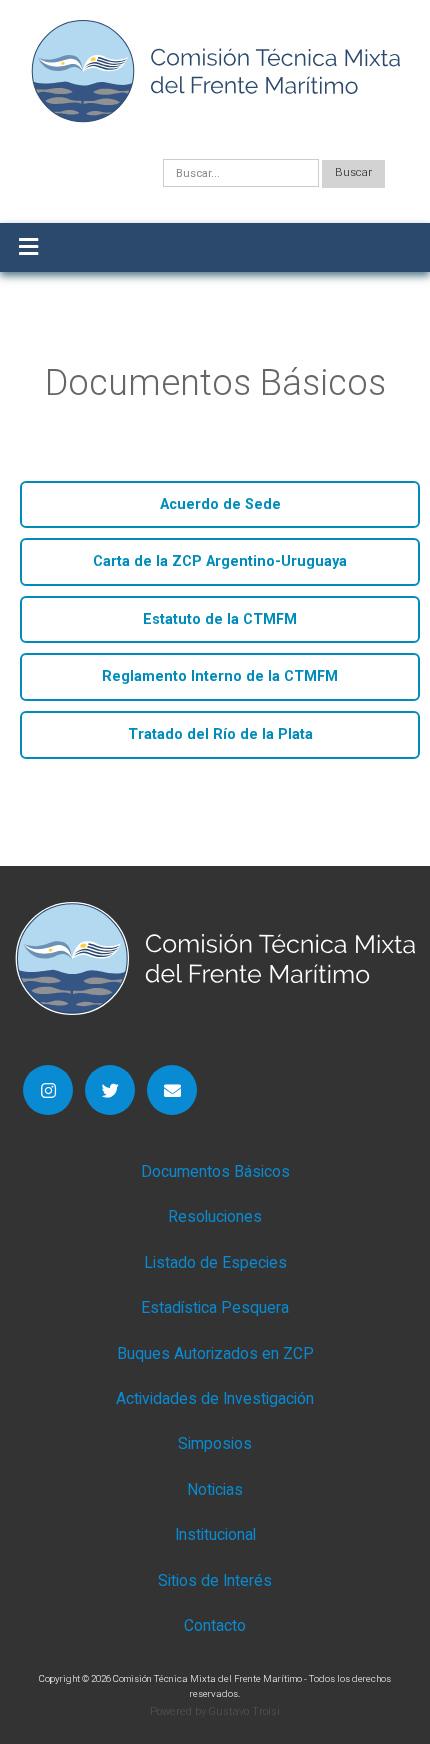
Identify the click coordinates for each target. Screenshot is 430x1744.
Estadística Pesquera (215, 1308)
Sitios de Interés (215, 1581)
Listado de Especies (215, 1263)
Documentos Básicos (215, 1172)
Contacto (215, 1626)
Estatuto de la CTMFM (220, 619)
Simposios (215, 1444)
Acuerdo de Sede (220, 504)
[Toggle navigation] (28, 247)
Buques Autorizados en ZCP (215, 1354)
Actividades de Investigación (215, 1399)
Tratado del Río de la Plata (220, 734)
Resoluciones (215, 1217)
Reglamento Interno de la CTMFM (220, 676)
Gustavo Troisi (244, 1711)
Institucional (215, 1535)
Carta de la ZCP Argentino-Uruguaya (220, 561)
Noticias (215, 1490)
